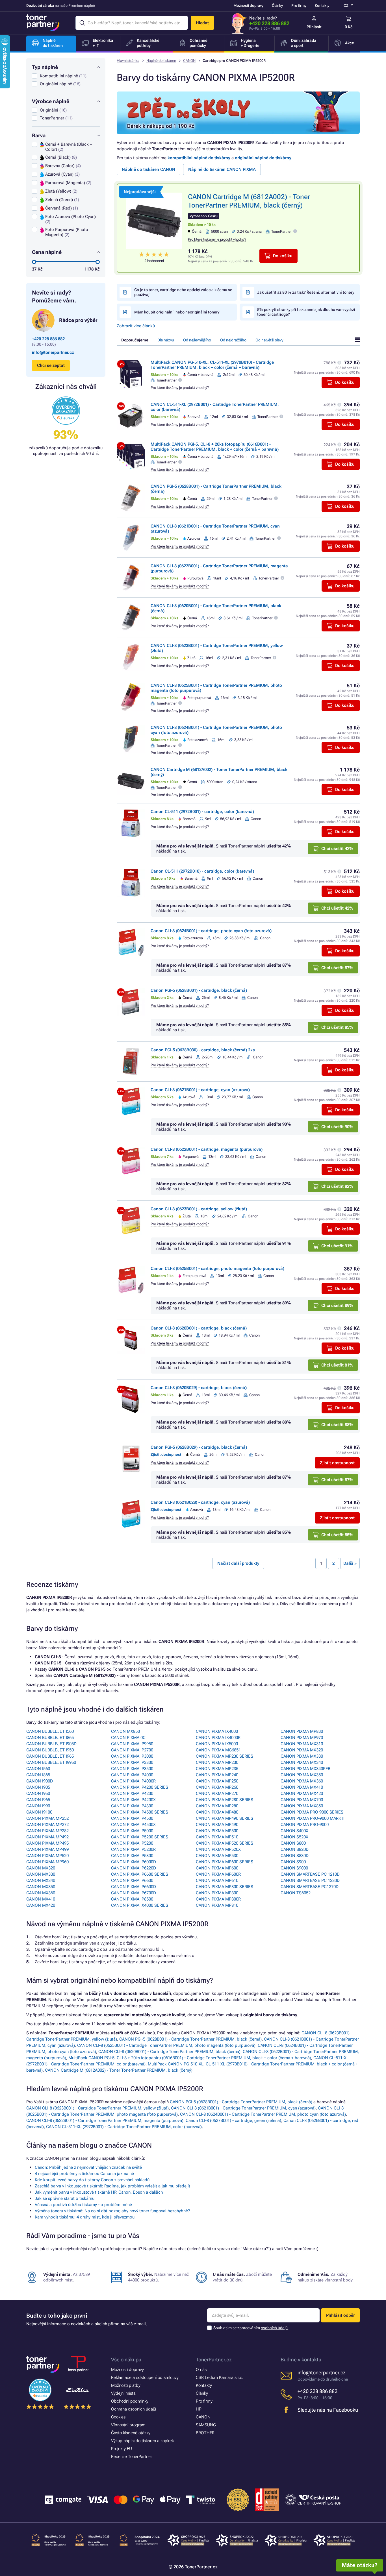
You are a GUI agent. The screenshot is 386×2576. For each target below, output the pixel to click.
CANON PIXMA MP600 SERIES (225, 1862)
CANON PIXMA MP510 (217, 1837)
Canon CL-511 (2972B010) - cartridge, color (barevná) (202, 871)
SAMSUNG (206, 2425)
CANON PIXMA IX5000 (217, 1744)
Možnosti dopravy (248, 6)
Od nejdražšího (233, 340)
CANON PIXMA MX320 (302, 1750)
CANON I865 (38, 1775)
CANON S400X (294, 1831)
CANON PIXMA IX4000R (218, 1738)
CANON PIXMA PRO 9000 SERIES (312, 1812)
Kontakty (322, 6)
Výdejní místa (123, 2393)
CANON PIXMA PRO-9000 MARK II (313, 1818)
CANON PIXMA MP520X (218, 1849)
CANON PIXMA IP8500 (132, 1899)
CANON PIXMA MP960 (47, 1862)
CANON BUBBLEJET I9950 (51, 1762)
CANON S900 (293, 1862)
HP (199, 2409)
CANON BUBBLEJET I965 (50, 1756)
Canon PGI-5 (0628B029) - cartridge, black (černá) (199, 1447)
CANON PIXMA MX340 (302, 1762)
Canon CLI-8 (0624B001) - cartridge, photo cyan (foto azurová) (211, 931)
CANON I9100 (39, 1812)
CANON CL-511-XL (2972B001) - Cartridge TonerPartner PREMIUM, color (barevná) (124, 2127)
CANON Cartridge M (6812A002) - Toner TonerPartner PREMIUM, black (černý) (119, 2070)
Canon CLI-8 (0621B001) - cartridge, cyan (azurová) (200, 1090)
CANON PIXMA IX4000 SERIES (140, 1905)
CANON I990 (38, 1806)
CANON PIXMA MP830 (302, 1731)
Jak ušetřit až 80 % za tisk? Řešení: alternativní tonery (306, 292)
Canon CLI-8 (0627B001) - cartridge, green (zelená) (233, 2120)
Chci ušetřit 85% (337, 1027)
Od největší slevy (269, 340)
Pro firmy (299, 6)
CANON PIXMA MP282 (47, 1831)
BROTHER (205, 2433)
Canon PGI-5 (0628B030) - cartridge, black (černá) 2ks (203, 1050)
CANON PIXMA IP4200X (133, 1800)
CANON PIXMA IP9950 (132, 1744)
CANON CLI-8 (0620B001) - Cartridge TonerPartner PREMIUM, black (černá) (169, 2052)
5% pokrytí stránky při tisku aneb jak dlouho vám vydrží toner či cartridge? (306, 312)
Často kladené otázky (131, 2433)
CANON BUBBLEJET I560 (50, 1731)
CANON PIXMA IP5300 (132, 1856)
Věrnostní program (128, 2425)
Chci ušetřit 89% (337, 1306)
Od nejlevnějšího (197, 340)
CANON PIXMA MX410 (302, 1787)
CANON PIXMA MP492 (47, 1837)
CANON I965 (38, 1800)
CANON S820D (295, 1849)
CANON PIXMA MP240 (217, 1775)
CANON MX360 (41, 1893)
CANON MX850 (125, 1731)
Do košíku (283, 256)
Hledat (202, 23)
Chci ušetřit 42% (337, 849)
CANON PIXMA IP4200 (132, 1793)
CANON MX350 (41, 1887)
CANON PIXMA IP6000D (134, 1862)
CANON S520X (294, 1837)
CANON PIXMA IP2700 (132, 1750)
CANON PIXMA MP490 (217, 1825)
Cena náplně (47, 252)
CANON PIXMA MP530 (217, 1856)
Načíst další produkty (238, 1563)
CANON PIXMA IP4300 (132, 1806)
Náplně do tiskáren (161, 61)
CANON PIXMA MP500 (217, 1831)
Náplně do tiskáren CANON (148, 169)
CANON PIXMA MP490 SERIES (225, 1818)
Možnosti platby (126, 2385)
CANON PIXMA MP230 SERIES (225, 1756)
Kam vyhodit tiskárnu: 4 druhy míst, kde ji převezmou (85, 2217)
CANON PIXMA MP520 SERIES (225, 1843)
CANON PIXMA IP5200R (133, 1849)
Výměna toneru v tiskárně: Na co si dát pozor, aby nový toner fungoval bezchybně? (112, 2211)
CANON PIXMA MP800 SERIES (225, 1887)
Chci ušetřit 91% (337, 1246)
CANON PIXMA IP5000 (132, 1831)
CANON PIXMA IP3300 (132, 1762)
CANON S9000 (294, 1868)
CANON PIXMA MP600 (217, 1868)
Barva (39, 135)
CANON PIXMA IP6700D (134, 1893)
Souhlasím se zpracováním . (251, 2328)
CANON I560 (38, 1769)
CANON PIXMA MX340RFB (305, 1769)
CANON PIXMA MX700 (302, 1800)
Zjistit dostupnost (337, 1463)
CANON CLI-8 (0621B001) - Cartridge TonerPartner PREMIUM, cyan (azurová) (243, 2108)
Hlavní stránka (128, 61)
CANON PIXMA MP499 (47, 1849)
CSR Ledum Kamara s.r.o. (220, 2377)
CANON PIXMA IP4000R (133, 1781)
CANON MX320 (41, 1868)
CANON (189, 61)
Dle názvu (166, 340)
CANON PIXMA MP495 (47, 1843)
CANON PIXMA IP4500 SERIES (140, 1812)
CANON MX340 (41, 1880)
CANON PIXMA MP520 (47, 1856)
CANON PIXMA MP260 (217, 1787)
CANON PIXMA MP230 (217, 1762)
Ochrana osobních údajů (134, 2409)
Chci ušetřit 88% (337, 1425)
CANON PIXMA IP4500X (133, 1825)
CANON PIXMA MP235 (217, 1769)
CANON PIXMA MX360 (302, 1781)
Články (277, 6)
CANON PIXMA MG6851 (218, 1750)
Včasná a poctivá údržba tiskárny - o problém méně (83, 2205)
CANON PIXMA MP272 (47, 1825)
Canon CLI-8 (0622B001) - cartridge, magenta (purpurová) (207, 1149)
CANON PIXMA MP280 (217, 1806)
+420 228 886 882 (269, 23)
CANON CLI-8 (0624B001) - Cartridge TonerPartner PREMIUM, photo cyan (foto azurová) (263, 2114)
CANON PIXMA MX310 (302, 1744)
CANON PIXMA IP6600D (134, 1887)
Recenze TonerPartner (132, 2457)
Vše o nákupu (126, 2360)
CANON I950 (38, 1793)
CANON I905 (38, 1787)
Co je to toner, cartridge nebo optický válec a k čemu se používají (183, 292)
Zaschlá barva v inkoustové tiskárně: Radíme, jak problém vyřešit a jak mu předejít (112, 2186)
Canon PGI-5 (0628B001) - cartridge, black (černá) (199, 990)
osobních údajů (274, 2328)
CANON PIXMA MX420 (302, 1793)
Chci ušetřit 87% (337, 968)
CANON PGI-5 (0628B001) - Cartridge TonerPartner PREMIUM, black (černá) (190, 2039)
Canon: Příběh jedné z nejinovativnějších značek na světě (88, 2167)
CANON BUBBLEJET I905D (51, 1744)
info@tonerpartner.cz (53, 352)
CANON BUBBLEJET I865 (50, 1738)
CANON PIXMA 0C (128, 1738)
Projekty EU (122, 2449)
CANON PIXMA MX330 (302, 1756)
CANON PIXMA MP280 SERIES (225, 1800)
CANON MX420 (41, 1905)
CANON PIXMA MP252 (47, 1818)
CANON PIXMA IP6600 (132, 1880)
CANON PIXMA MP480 (217, 1812)
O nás (201, 2370)
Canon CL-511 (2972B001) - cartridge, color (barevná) (202, 812)
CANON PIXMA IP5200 (132, 1843)
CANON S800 (293, 1843)
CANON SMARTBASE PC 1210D (310, 1874)
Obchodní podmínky (130, 2401)
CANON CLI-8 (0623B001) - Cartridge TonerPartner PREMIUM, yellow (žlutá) (97, 2108)
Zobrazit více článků (136, 326)
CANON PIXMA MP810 (217, 1905)
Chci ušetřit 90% (337, 1127)
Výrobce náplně (51, 101)
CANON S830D (295, 1856)
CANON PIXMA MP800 (217, 1893)
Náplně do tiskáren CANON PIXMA (222, 169)
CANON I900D (40, 1781)
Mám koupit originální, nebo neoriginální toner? (177, 312)
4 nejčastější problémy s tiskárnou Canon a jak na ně (84, 2174)
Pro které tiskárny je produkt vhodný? (217, 239)
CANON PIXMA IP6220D (134, 1868)
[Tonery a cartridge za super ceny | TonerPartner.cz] (43, 23)
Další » (350, 1563)
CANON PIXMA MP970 (302, 1738)
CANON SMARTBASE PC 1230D (310, 1880)
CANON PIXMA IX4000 (217, 1731)
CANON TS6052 (296, 1893)
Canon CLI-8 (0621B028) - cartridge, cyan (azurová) (200, 1502)
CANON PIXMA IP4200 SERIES (140, 1787)
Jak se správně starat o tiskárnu (65, 2198)
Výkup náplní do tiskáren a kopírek (142, 2441)
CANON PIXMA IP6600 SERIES (140, 1874)
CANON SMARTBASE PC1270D (310, 1887)
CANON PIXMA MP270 (217, 1793)
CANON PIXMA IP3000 (132, 1756)
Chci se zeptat (51, 365)
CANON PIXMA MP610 (217, 1880)
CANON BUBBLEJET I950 (50, 1750)
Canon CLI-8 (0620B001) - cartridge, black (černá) (199, 1328)
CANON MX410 (41, 1899)
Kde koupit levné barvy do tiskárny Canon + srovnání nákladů (92, 2180)
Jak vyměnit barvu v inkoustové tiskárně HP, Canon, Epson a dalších (99, 2192)
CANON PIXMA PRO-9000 (305, 1825)
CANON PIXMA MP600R (218, 1874)
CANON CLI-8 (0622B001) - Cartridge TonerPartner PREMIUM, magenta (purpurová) (105, 2120)
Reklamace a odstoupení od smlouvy (145, 2377)
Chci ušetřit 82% (337, 1186)
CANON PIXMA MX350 (302, 1775)
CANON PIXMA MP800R (218, 1899)
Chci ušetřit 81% (337, 1365)
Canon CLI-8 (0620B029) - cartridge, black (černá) (199, 1388)
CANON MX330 (41, 1874)
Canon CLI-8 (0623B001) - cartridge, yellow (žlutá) (199, 1209)
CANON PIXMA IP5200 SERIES (140, 1837)
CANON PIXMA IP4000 (132, 1775)
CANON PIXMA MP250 (217, 1781)
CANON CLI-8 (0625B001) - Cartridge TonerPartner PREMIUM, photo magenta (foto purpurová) (166, 2045)
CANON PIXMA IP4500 (132, 1818)
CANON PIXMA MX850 (302, 1806)
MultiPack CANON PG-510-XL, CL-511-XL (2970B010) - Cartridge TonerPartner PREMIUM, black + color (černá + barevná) (212, 365)
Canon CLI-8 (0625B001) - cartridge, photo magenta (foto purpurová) (217, 1269)
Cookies (118, 2417)
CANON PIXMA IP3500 (132, 1769)
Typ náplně (45, 67)
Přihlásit (314, 27)
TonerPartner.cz (214, 2360)
